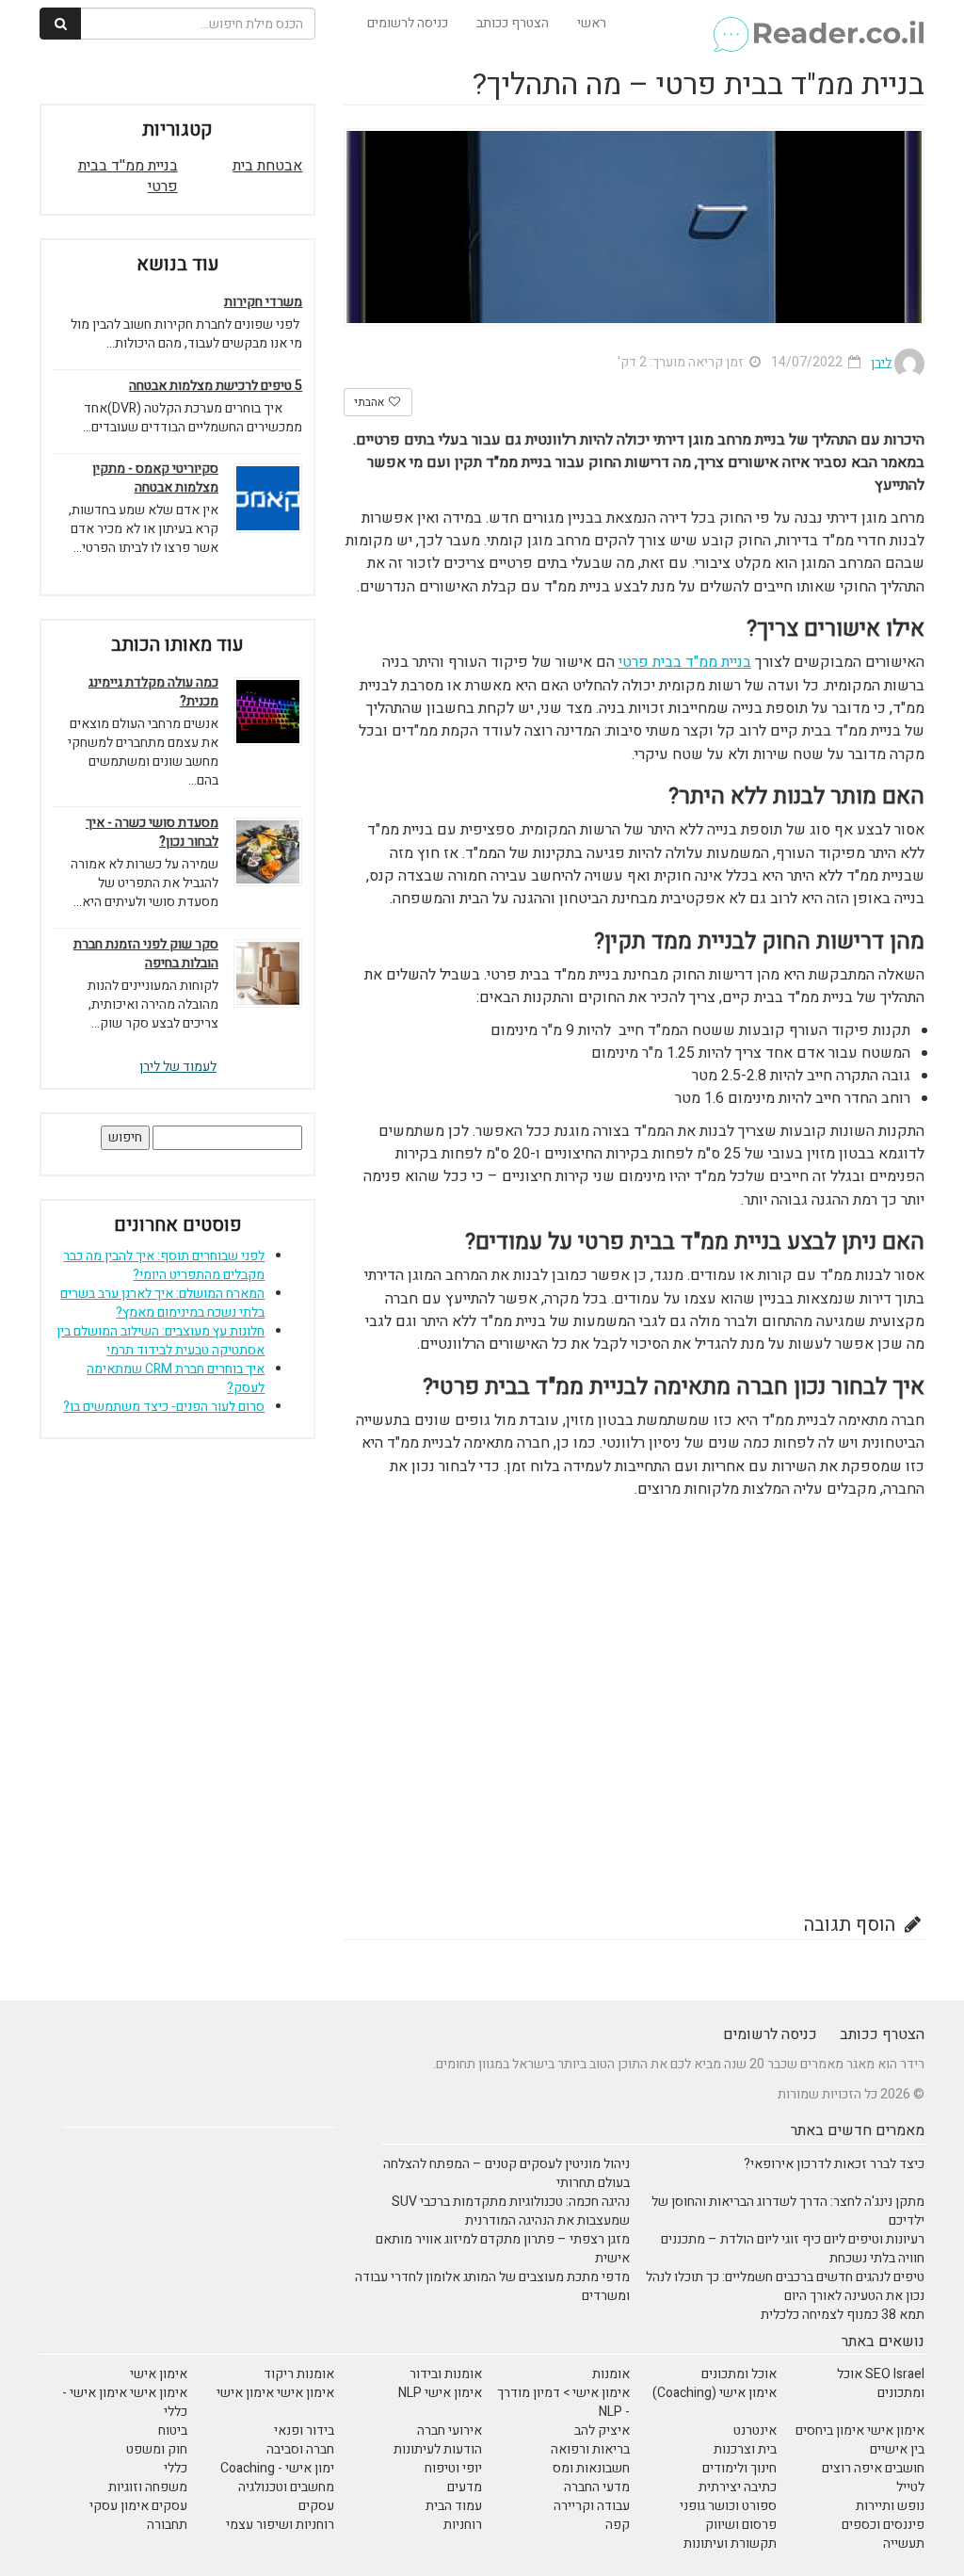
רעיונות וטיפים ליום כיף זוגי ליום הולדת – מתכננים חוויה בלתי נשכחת (793, 2249)
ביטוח (173, 2430)
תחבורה (167, 2525)
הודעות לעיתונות (438, 2449)
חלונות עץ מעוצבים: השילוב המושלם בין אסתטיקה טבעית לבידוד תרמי (161, 1341)
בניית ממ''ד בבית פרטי (128, 177)
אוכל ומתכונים (739, 2374)
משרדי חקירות (263, 302)
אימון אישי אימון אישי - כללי (125, 2402)
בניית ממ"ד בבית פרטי (685, 662)
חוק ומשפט (157, 2449)
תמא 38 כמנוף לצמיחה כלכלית (843, 2315)
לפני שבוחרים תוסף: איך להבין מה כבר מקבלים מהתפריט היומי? (164, 1265)
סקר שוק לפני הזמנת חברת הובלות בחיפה (146, 954)
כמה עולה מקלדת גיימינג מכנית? (153, 692)
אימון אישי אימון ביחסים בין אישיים (860, 2440)
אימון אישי (159, 2374)
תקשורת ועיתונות (730, 2544)
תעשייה (904, 2544)
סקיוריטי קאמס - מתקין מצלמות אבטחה (155, 478)
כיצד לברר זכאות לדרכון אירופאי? (834, 2164)
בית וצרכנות (745, 2449)
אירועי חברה (450, 2430)
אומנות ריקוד (299, 2374)
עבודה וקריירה (592, 2506)
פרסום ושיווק (741, 2525)
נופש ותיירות (890, 2506)
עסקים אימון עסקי (138, 2506)
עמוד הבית (454, 2506)
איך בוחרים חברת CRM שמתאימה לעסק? (176, 1378)
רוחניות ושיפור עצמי (280, 2525)
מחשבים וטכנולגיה (286, 2487)
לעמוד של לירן (178, 1067)
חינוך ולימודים (739, 2468)
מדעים (465, 2487)
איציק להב (602, 2430)
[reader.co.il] (818, 24)
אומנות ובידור (446, 2374)
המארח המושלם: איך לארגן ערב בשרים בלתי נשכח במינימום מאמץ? (162, 1303)
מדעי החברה (597, 2487)
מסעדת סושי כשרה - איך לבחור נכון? (152, 833)
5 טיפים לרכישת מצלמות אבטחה (216, 386)
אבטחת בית (267, 166)
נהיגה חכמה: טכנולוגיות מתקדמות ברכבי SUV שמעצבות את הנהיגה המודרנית (511, 2211)
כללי (176, 2468)
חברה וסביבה (300, 2449)
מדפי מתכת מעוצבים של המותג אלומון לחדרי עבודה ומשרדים (492, 2286)
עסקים (316, 2506)
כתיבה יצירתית (738, 2487)
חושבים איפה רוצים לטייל (873, 2478)
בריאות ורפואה (590, 2449)
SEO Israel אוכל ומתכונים (881, 2383)
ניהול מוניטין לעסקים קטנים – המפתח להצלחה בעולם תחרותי (506, 2173)
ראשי (592, 23)
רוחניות (463, 2525)
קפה (618, 2525)
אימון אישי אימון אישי (275, 2393)
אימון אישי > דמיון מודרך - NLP (563, 2402)
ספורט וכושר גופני (728, 2506)
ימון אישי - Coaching (277, 2468)
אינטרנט (755, 2430)
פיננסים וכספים (883, 2525)
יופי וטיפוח (453, 2468)
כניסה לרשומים (408, 23)
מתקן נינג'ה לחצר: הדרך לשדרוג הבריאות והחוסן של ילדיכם (788, 2211)
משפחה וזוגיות (148, 2487)
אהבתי (370, 402)
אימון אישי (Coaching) (715, 2393)
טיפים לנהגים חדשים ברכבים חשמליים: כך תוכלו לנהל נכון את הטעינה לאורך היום (785, 2286)
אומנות (611, 2374)
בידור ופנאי (304, 2430)
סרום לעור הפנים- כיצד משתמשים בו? (164, 1407)
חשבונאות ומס (591, 2468)
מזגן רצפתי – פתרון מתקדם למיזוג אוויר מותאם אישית (503, 2249)
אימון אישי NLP (440, 2393)
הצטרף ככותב (513, 23)
